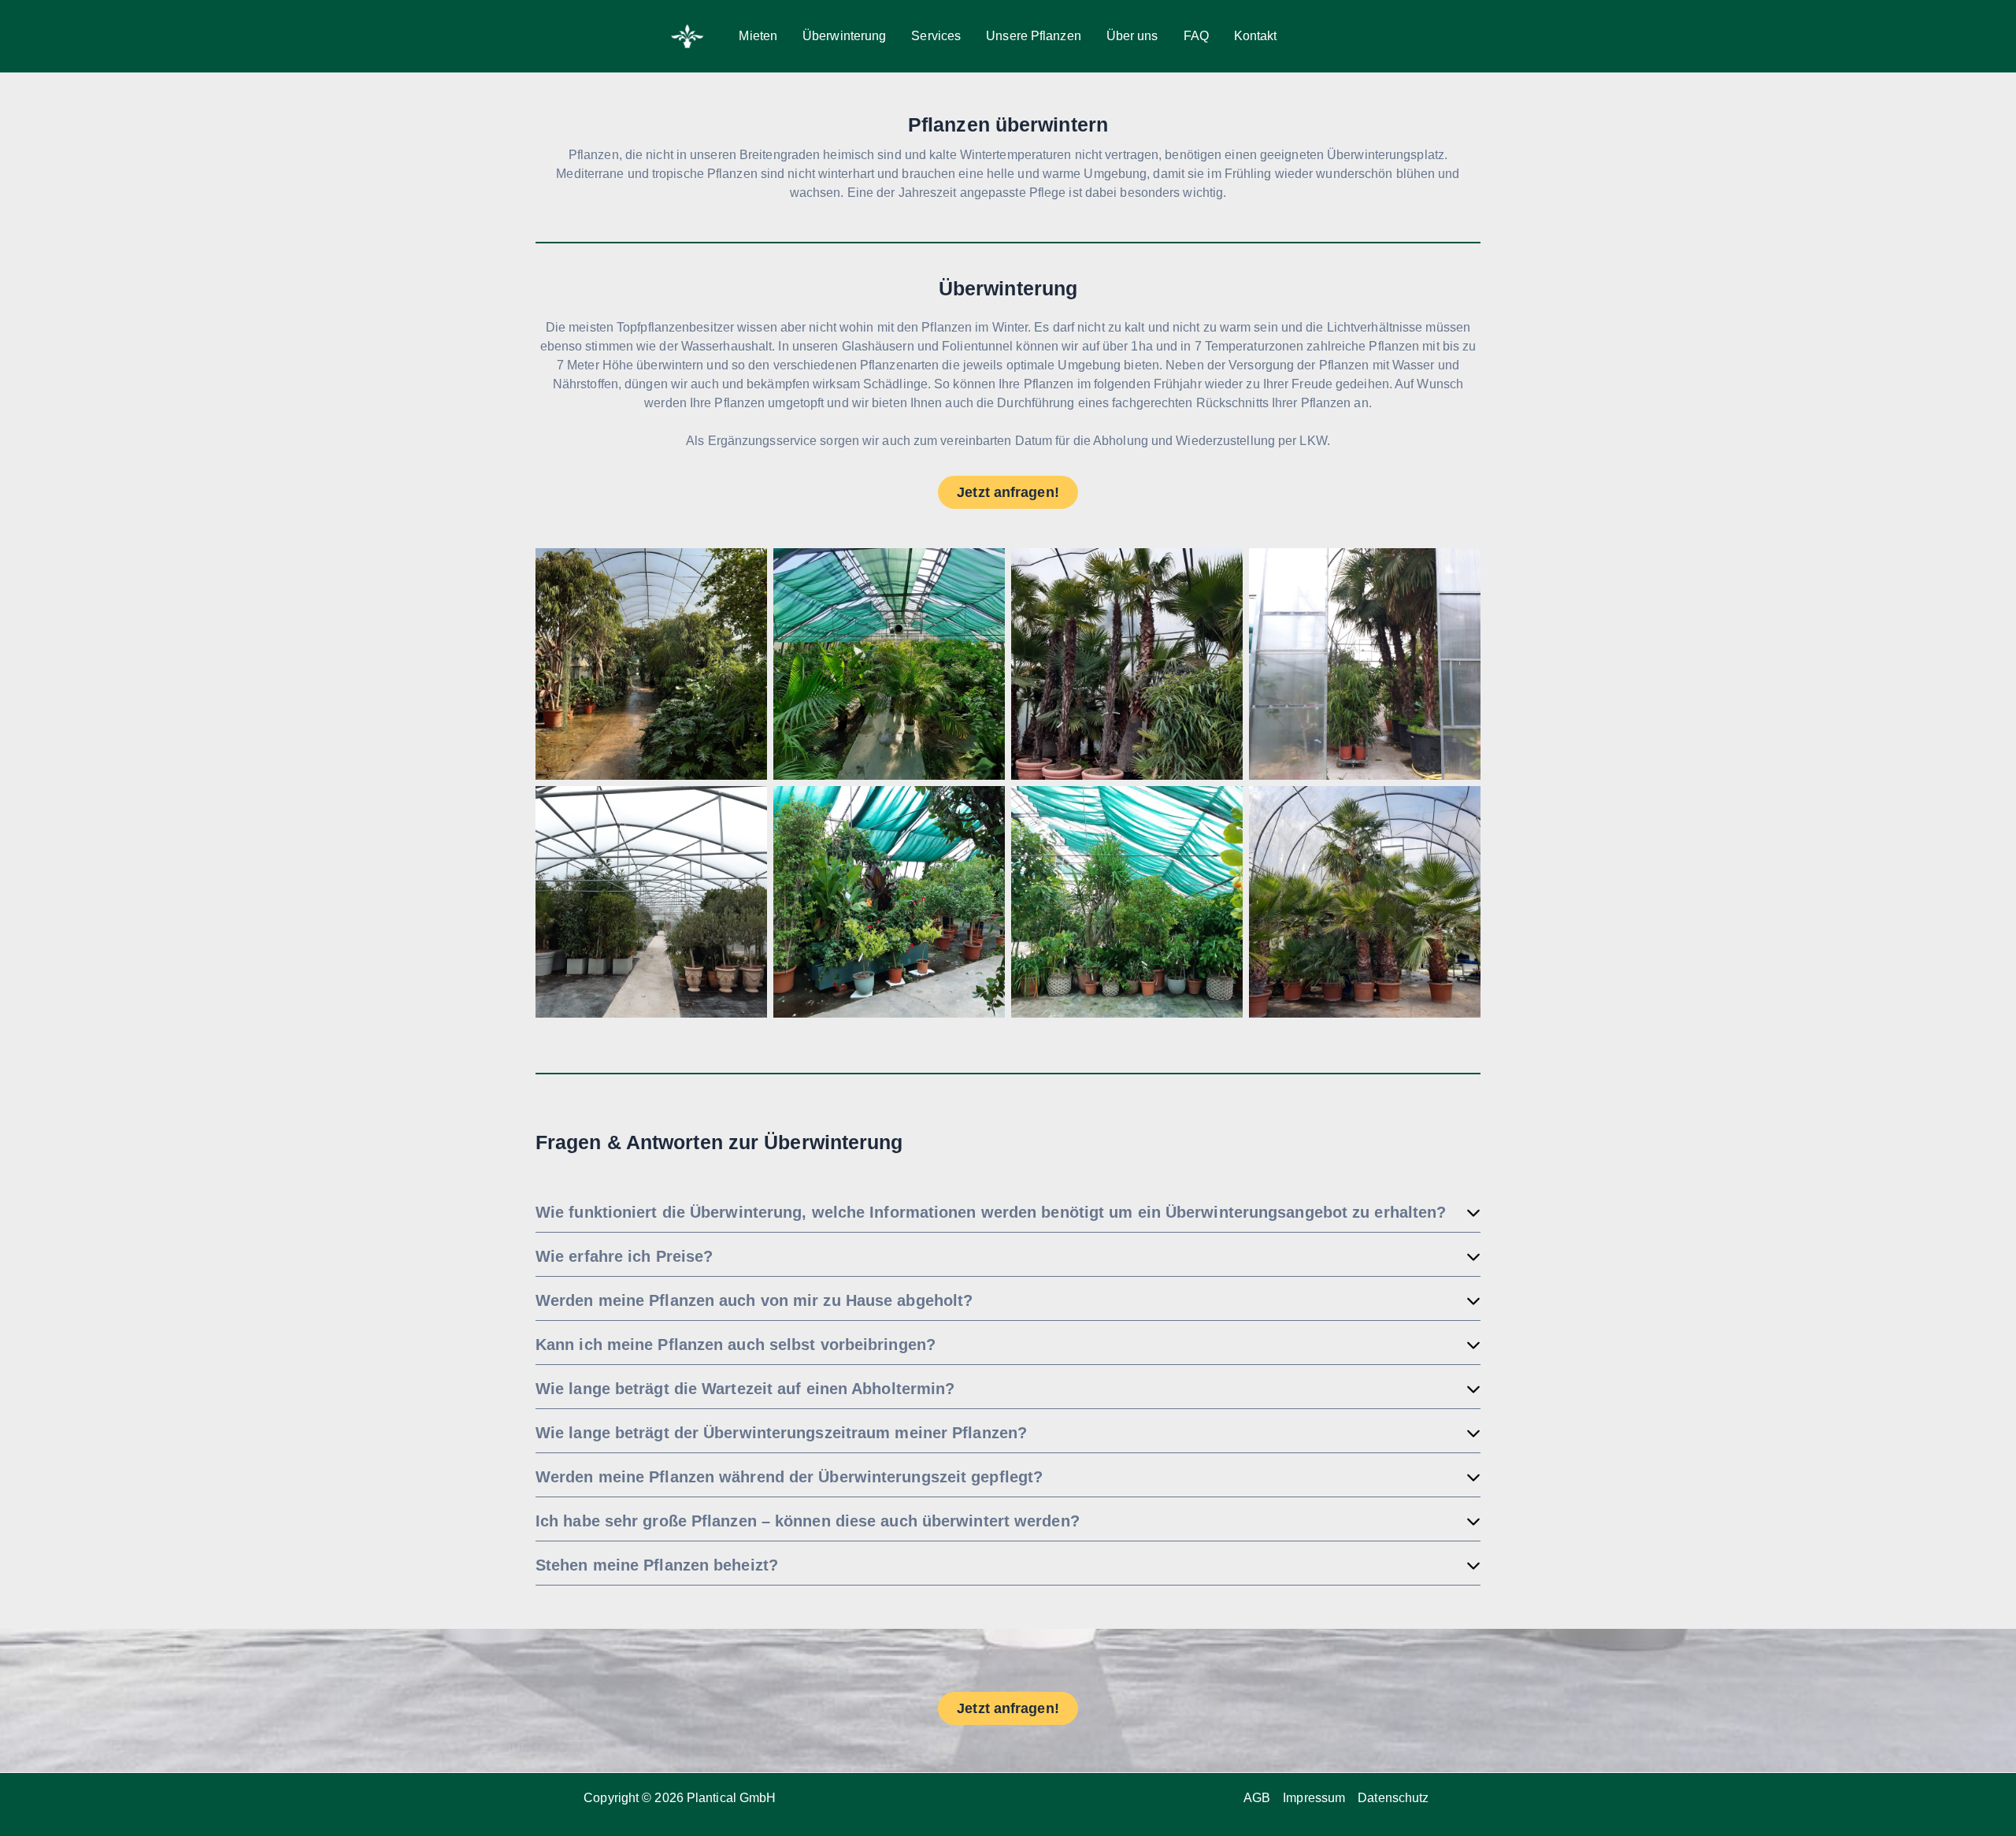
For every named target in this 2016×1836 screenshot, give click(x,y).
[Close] (1999, 17)
